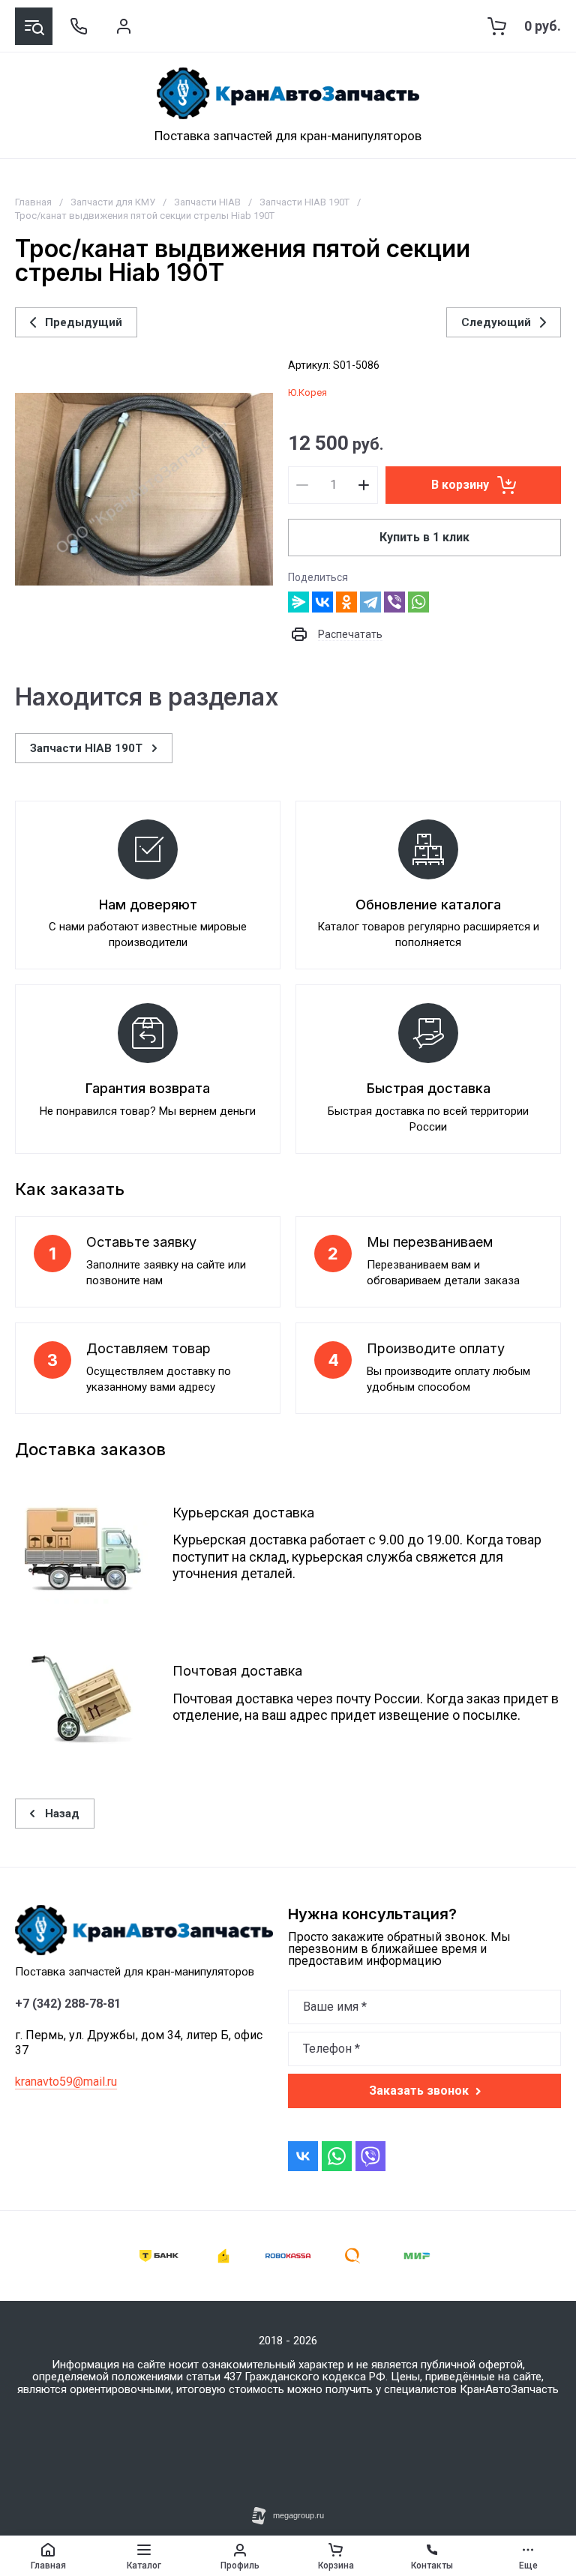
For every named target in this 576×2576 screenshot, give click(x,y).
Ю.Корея (307, 392)
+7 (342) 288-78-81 (68, 2004)
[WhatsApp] (418, 602)
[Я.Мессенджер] (298, 602)
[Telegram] (370, 602)
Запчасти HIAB (207, 202)
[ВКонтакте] (322, 602)
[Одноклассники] (346, 602)
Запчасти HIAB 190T (304, 202)
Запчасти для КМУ (113, 202)
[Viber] (394, 602)
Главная (33, 202)
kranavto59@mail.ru (66, 2082)
